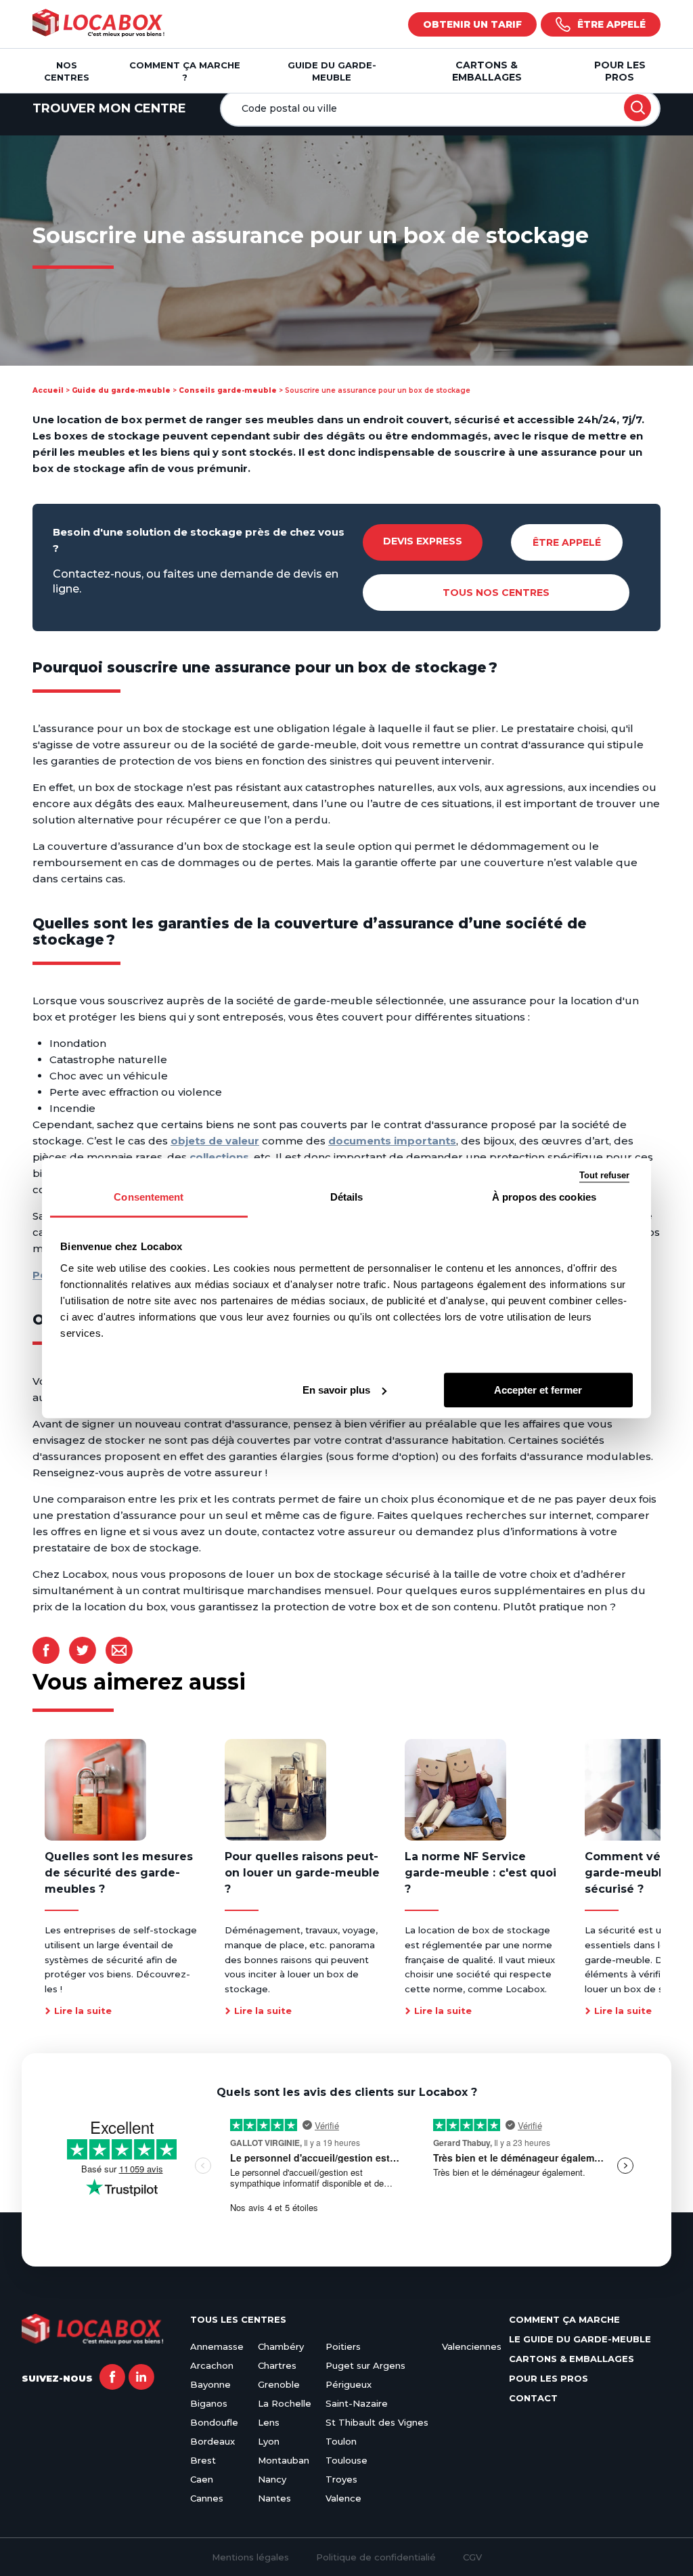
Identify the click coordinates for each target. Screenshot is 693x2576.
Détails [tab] (347, 1197)
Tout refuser (604, 1175)
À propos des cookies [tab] (544, 1197)
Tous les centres (238, 2319)
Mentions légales (250, 2557)
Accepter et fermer (538, 1390)
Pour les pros (620, 71)
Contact (533, 2398)
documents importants (392, 1141)
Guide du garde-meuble (121, 390)
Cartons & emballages (487, 71)
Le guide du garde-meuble (580, 2339)
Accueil (48, 390)
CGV (472, 2557)
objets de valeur (215, 1141)
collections (219, 1157)
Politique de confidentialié (376, 2557)
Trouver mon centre (109, 108)
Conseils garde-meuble (228, 390)
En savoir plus (336, 1390)
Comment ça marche (564, 2319)
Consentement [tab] (149, 1197)
